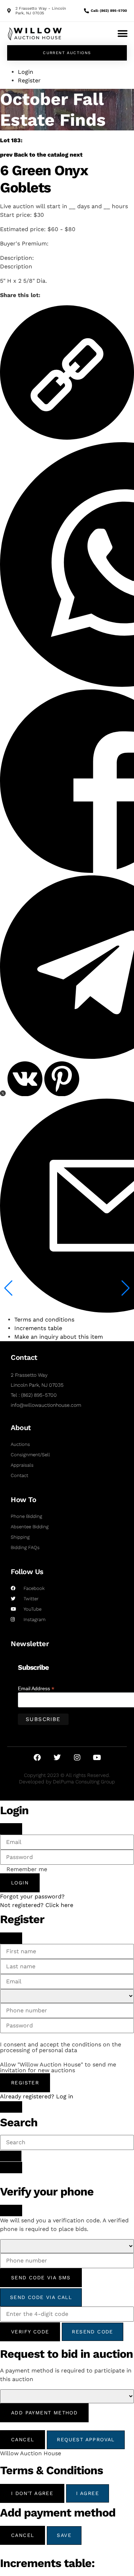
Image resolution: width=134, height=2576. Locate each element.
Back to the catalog (41, 155)
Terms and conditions (44, 1320)
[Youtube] (97, 1758)
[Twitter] (57, 1758)
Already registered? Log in (37, 2096)
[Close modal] (11, 1829)
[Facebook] (37, 1758)
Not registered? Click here (37, 1905)
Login (20, 1883)
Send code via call (41, 2297)
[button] (122, 34)
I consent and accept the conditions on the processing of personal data (61, 2047)
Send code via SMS (41, 2278)
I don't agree (32, 2493)
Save (64, 2535)
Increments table (38, 1328)
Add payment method (44, 2413)
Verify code (30, 2332)
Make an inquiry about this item (59, 1337)
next (76, 155)
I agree (88, 2493)
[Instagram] (77, 1758)
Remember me (27, 1869)
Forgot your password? (32, 1896)
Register (25, 2083)
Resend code (92, 2332)
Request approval (86, 2439)
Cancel (23, 2439)
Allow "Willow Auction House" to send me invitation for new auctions (58, 2068)
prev (6, 155)
